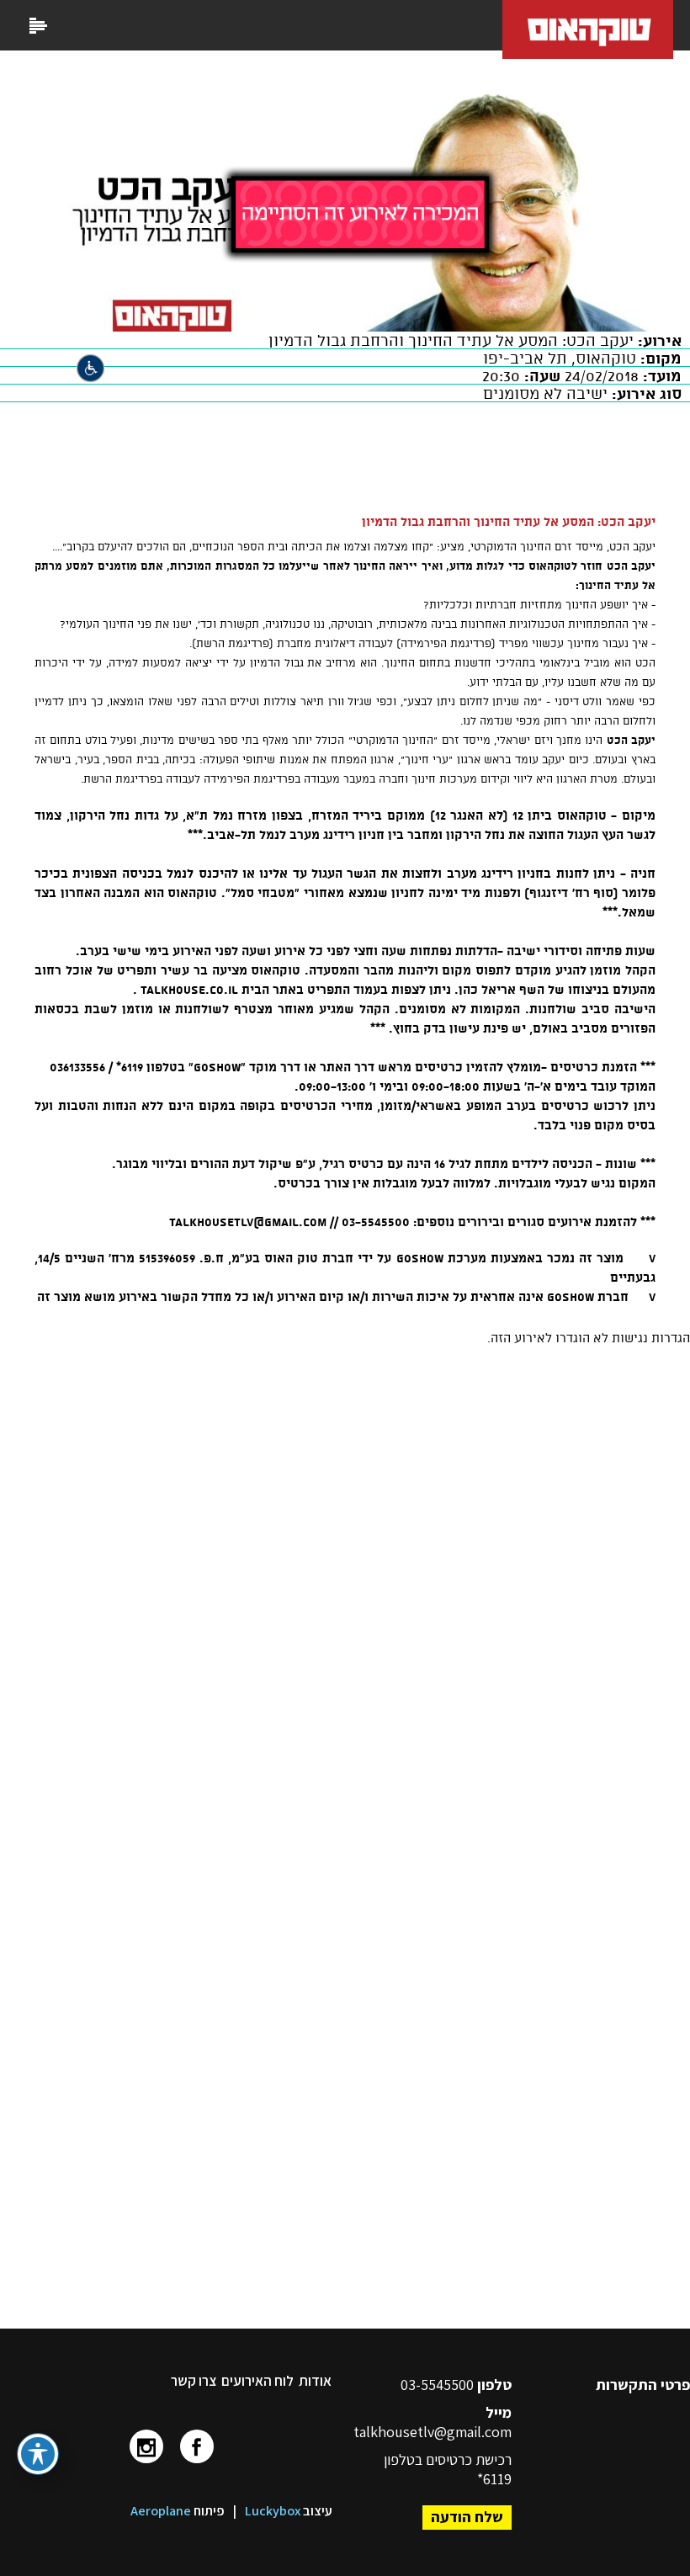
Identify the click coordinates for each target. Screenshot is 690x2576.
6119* (494, 2479)
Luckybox (273, 2511)
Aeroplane (161, 2511)
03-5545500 (439, 2385)
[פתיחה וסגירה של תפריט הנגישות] (38, 2454)
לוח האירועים (257, 2381)
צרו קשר (194, 2381)
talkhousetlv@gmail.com (433, 2432)
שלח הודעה (467, 2517)
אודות (315, 2381)
